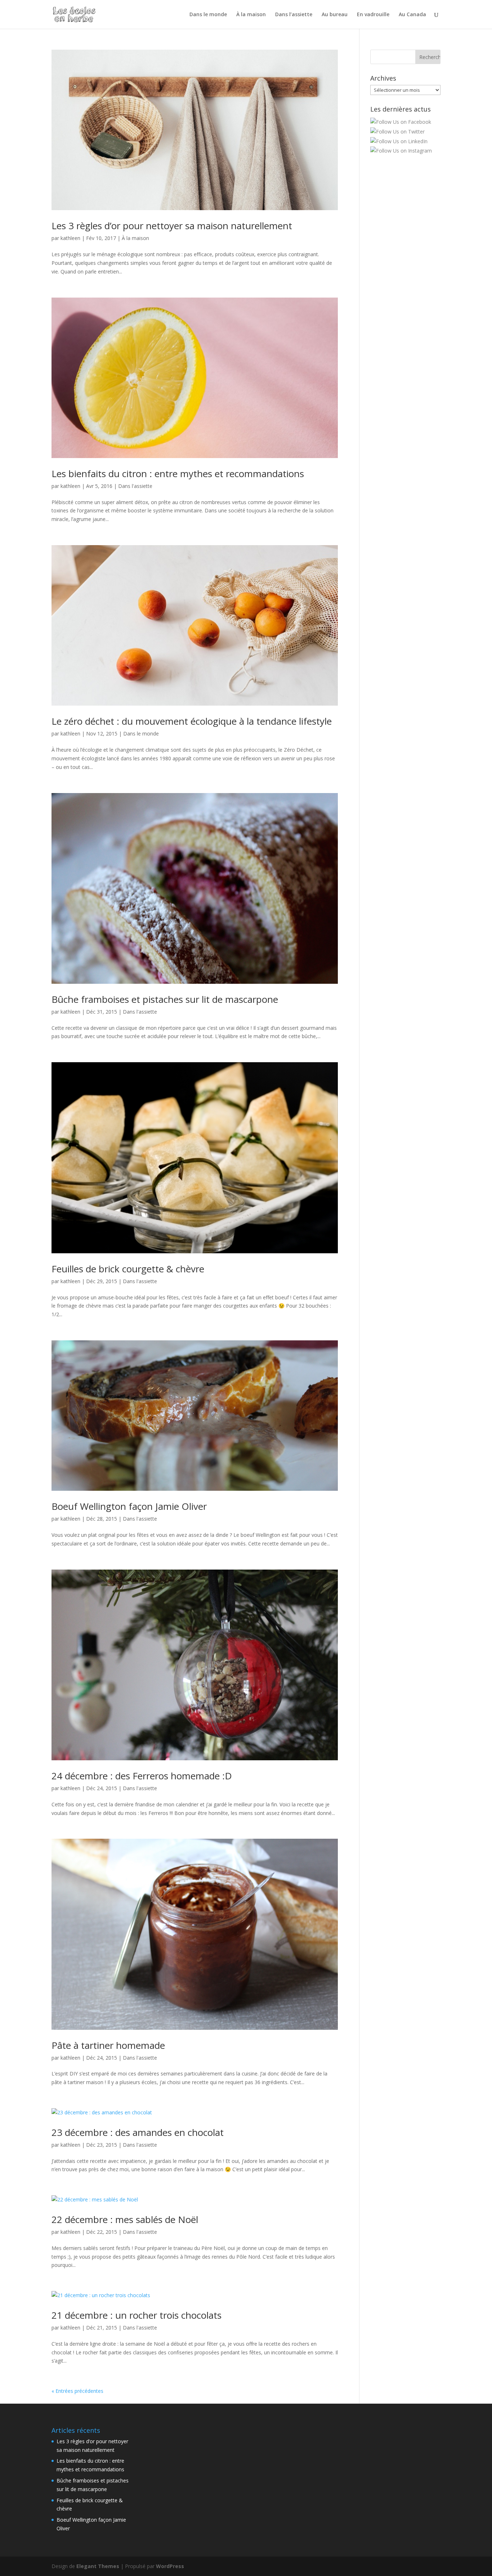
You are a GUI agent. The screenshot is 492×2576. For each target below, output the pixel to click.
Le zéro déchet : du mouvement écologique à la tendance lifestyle (192, 721)
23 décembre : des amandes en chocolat (138, 2132)
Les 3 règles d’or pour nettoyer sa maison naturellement (172, 226)
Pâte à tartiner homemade (108, 2045)
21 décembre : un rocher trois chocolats (137, 2315)
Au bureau (335, 15)
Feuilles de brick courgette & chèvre (128, 1269)
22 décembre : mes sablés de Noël (125, 2219)
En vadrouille (373, 15)
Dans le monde (208, 15)
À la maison (251, 15)
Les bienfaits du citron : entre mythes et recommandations (178, 474)
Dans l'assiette (135, 486)
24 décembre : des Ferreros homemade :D (142, 1776)
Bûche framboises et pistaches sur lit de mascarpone (165, 999)
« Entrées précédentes (77, 2391)
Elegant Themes (98, 2566)
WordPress (170, 2566)
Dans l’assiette (294, 15)
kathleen (70, 238)
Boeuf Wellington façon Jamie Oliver (129, 1506)
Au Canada (412, 15)
